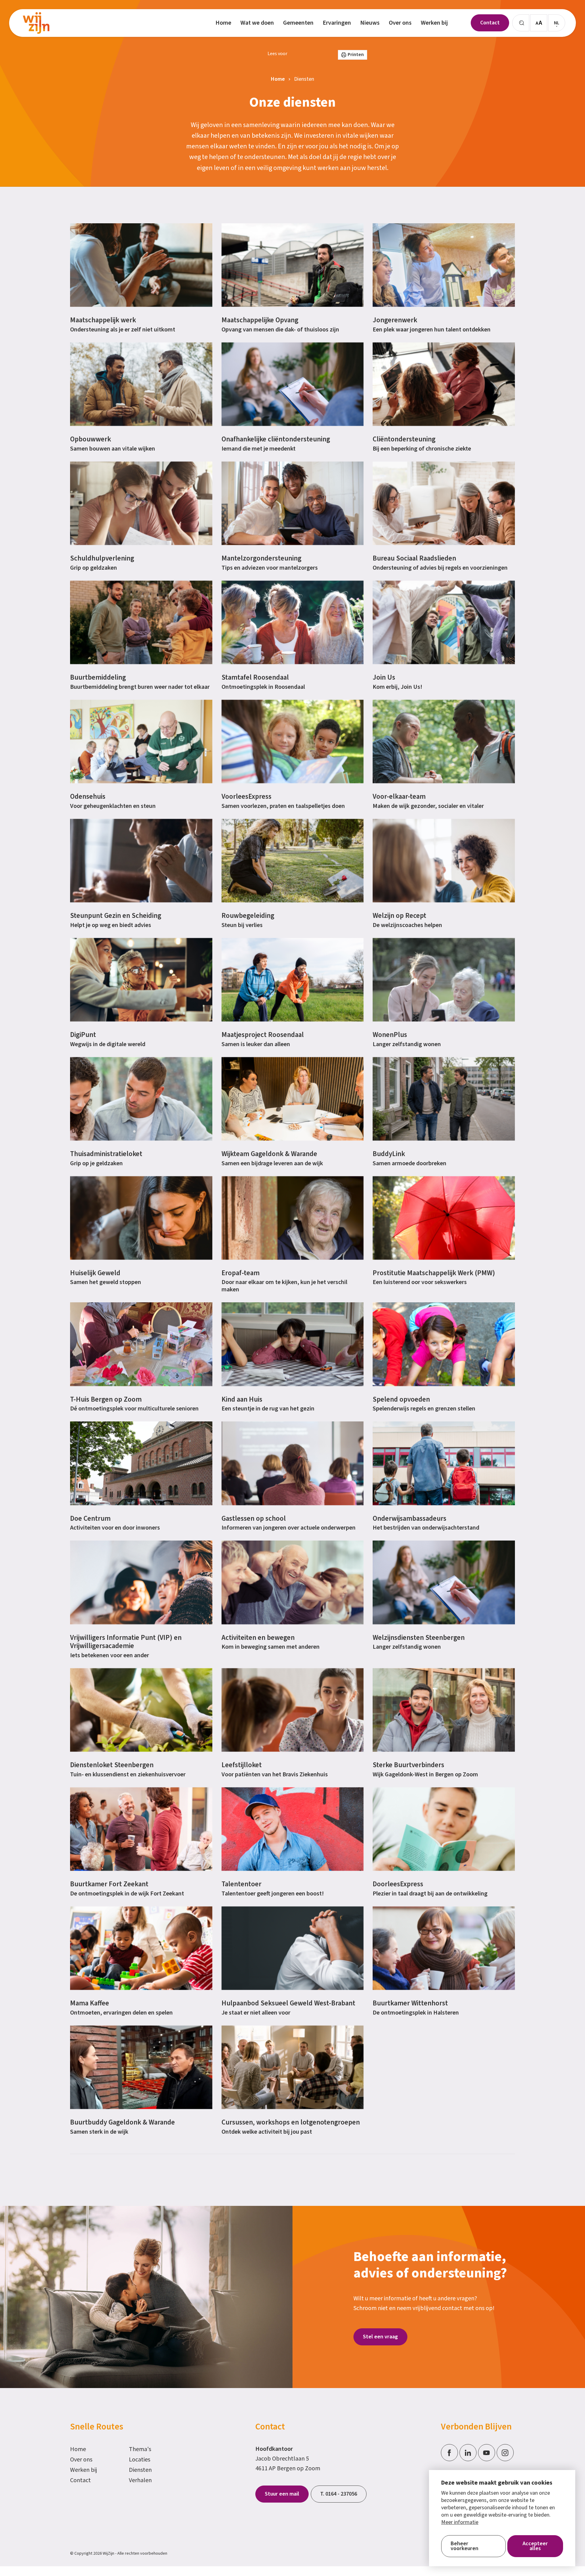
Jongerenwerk (395, 320)
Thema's (140, 2449)
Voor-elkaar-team (399, 796)
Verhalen (140, 2480)
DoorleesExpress (398, 1884)
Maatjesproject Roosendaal (263, 1035)
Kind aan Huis (242, 1399)
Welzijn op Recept (399, 916)
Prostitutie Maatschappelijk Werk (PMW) (434, 1273)
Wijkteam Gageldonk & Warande (269, 1154)
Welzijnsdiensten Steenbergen (419, 1638)
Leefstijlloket (242, 1765)
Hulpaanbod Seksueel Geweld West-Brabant (288, 2003)
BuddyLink (389, 1154)
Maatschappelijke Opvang (260, 320)
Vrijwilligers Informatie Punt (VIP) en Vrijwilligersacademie (126, 1642)
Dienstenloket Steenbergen (112, 1765)
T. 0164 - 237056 (339, 2494)
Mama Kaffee (90, 2003)
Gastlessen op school (254, 1518)
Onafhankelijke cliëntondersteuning (276, 439)
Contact (80, 2480)
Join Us (384, 677)
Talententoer (241, 1884)
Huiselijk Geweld (95, 1273)
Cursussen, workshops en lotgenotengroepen (291, 2122)
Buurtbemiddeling (98, 677)
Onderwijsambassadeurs (409, 1518)
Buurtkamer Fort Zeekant (109, 1884)
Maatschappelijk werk (103, 320)
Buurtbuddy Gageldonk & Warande (122, 2122)
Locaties (140, 2460)
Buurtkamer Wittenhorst (410, 2003)
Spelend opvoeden (401, 1399)
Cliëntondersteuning (404, 439)
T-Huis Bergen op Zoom (106, 1399)
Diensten (140, 2470)
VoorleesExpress (246, 796)
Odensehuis (88, 796)
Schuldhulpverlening (102, 558)
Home (78, 2449)
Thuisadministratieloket (106, 1154)
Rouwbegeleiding (248, 916)
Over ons (81, 2460)
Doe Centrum (90, 1518)
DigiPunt (83, 1035)
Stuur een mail (282, 2494)
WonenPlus (390, 1035)
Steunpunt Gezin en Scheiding (116, 916)
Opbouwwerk (90, 439)
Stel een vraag (380, 2337)
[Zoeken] (521, 23)
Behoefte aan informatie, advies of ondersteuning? (430, 2265)
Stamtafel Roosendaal (255, 677)
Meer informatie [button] (460, 2522)
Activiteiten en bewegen (258, 1638)
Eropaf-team (241, 1273)
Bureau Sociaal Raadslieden (414, 558)
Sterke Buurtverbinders (408, 1765)
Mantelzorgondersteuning (261, 558)
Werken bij (84, 2470)
